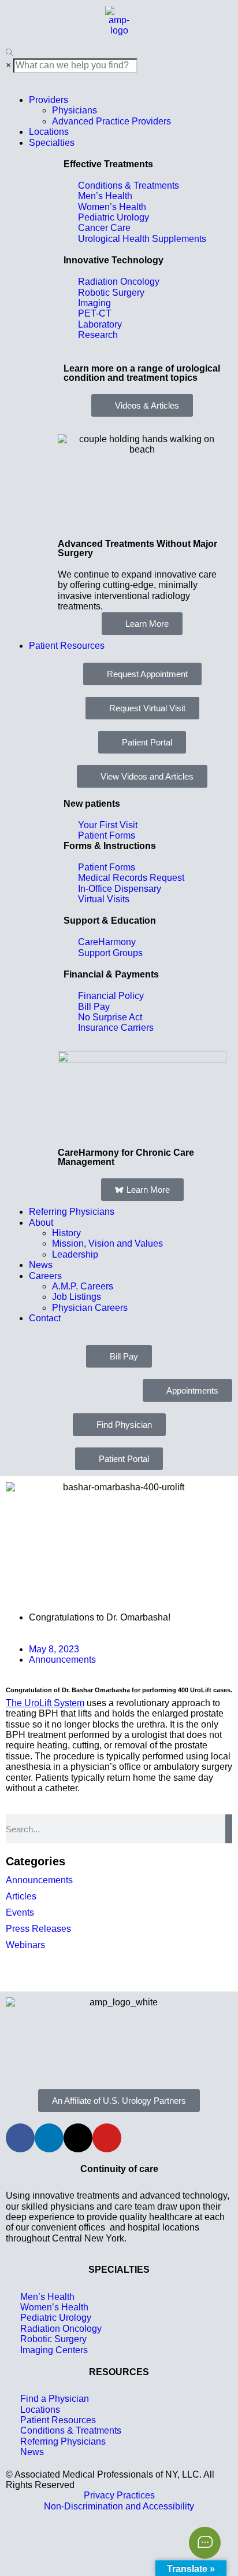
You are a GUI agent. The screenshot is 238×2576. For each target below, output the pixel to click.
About (41, 1223)
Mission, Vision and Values (107, 1243)
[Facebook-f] (20, 2138)
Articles (21, 1896)
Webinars (25, 1945)
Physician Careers (90, 1308)
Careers (45, 1276)
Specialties (52, 143)
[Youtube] (107, 2138)
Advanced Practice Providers (111, 121)
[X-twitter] (78, 2138)
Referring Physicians (72, 1212)
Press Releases (38, 1929)
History (66, 1233)
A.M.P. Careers (83, 1286)
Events (20, 1912)
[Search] (229, 1829)
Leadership (75, 1254)
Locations (49, 132)
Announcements (62, 1660)
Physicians (75, 110)
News (41, 1265)
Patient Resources (67, 646)
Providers (49, 100)
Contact (45, 1318)
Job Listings (77, 1297)
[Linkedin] (49, 2138)
